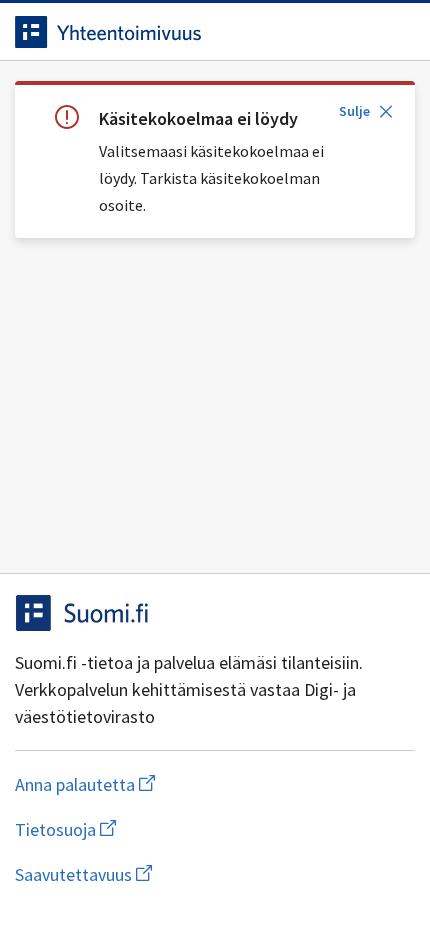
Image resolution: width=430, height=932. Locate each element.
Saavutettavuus (199, 874)
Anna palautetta (164, 784)
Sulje (354, 111)
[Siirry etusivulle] (175, 32)
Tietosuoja (163, 829)
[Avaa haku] (355, 32)
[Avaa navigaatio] (395, 32)
